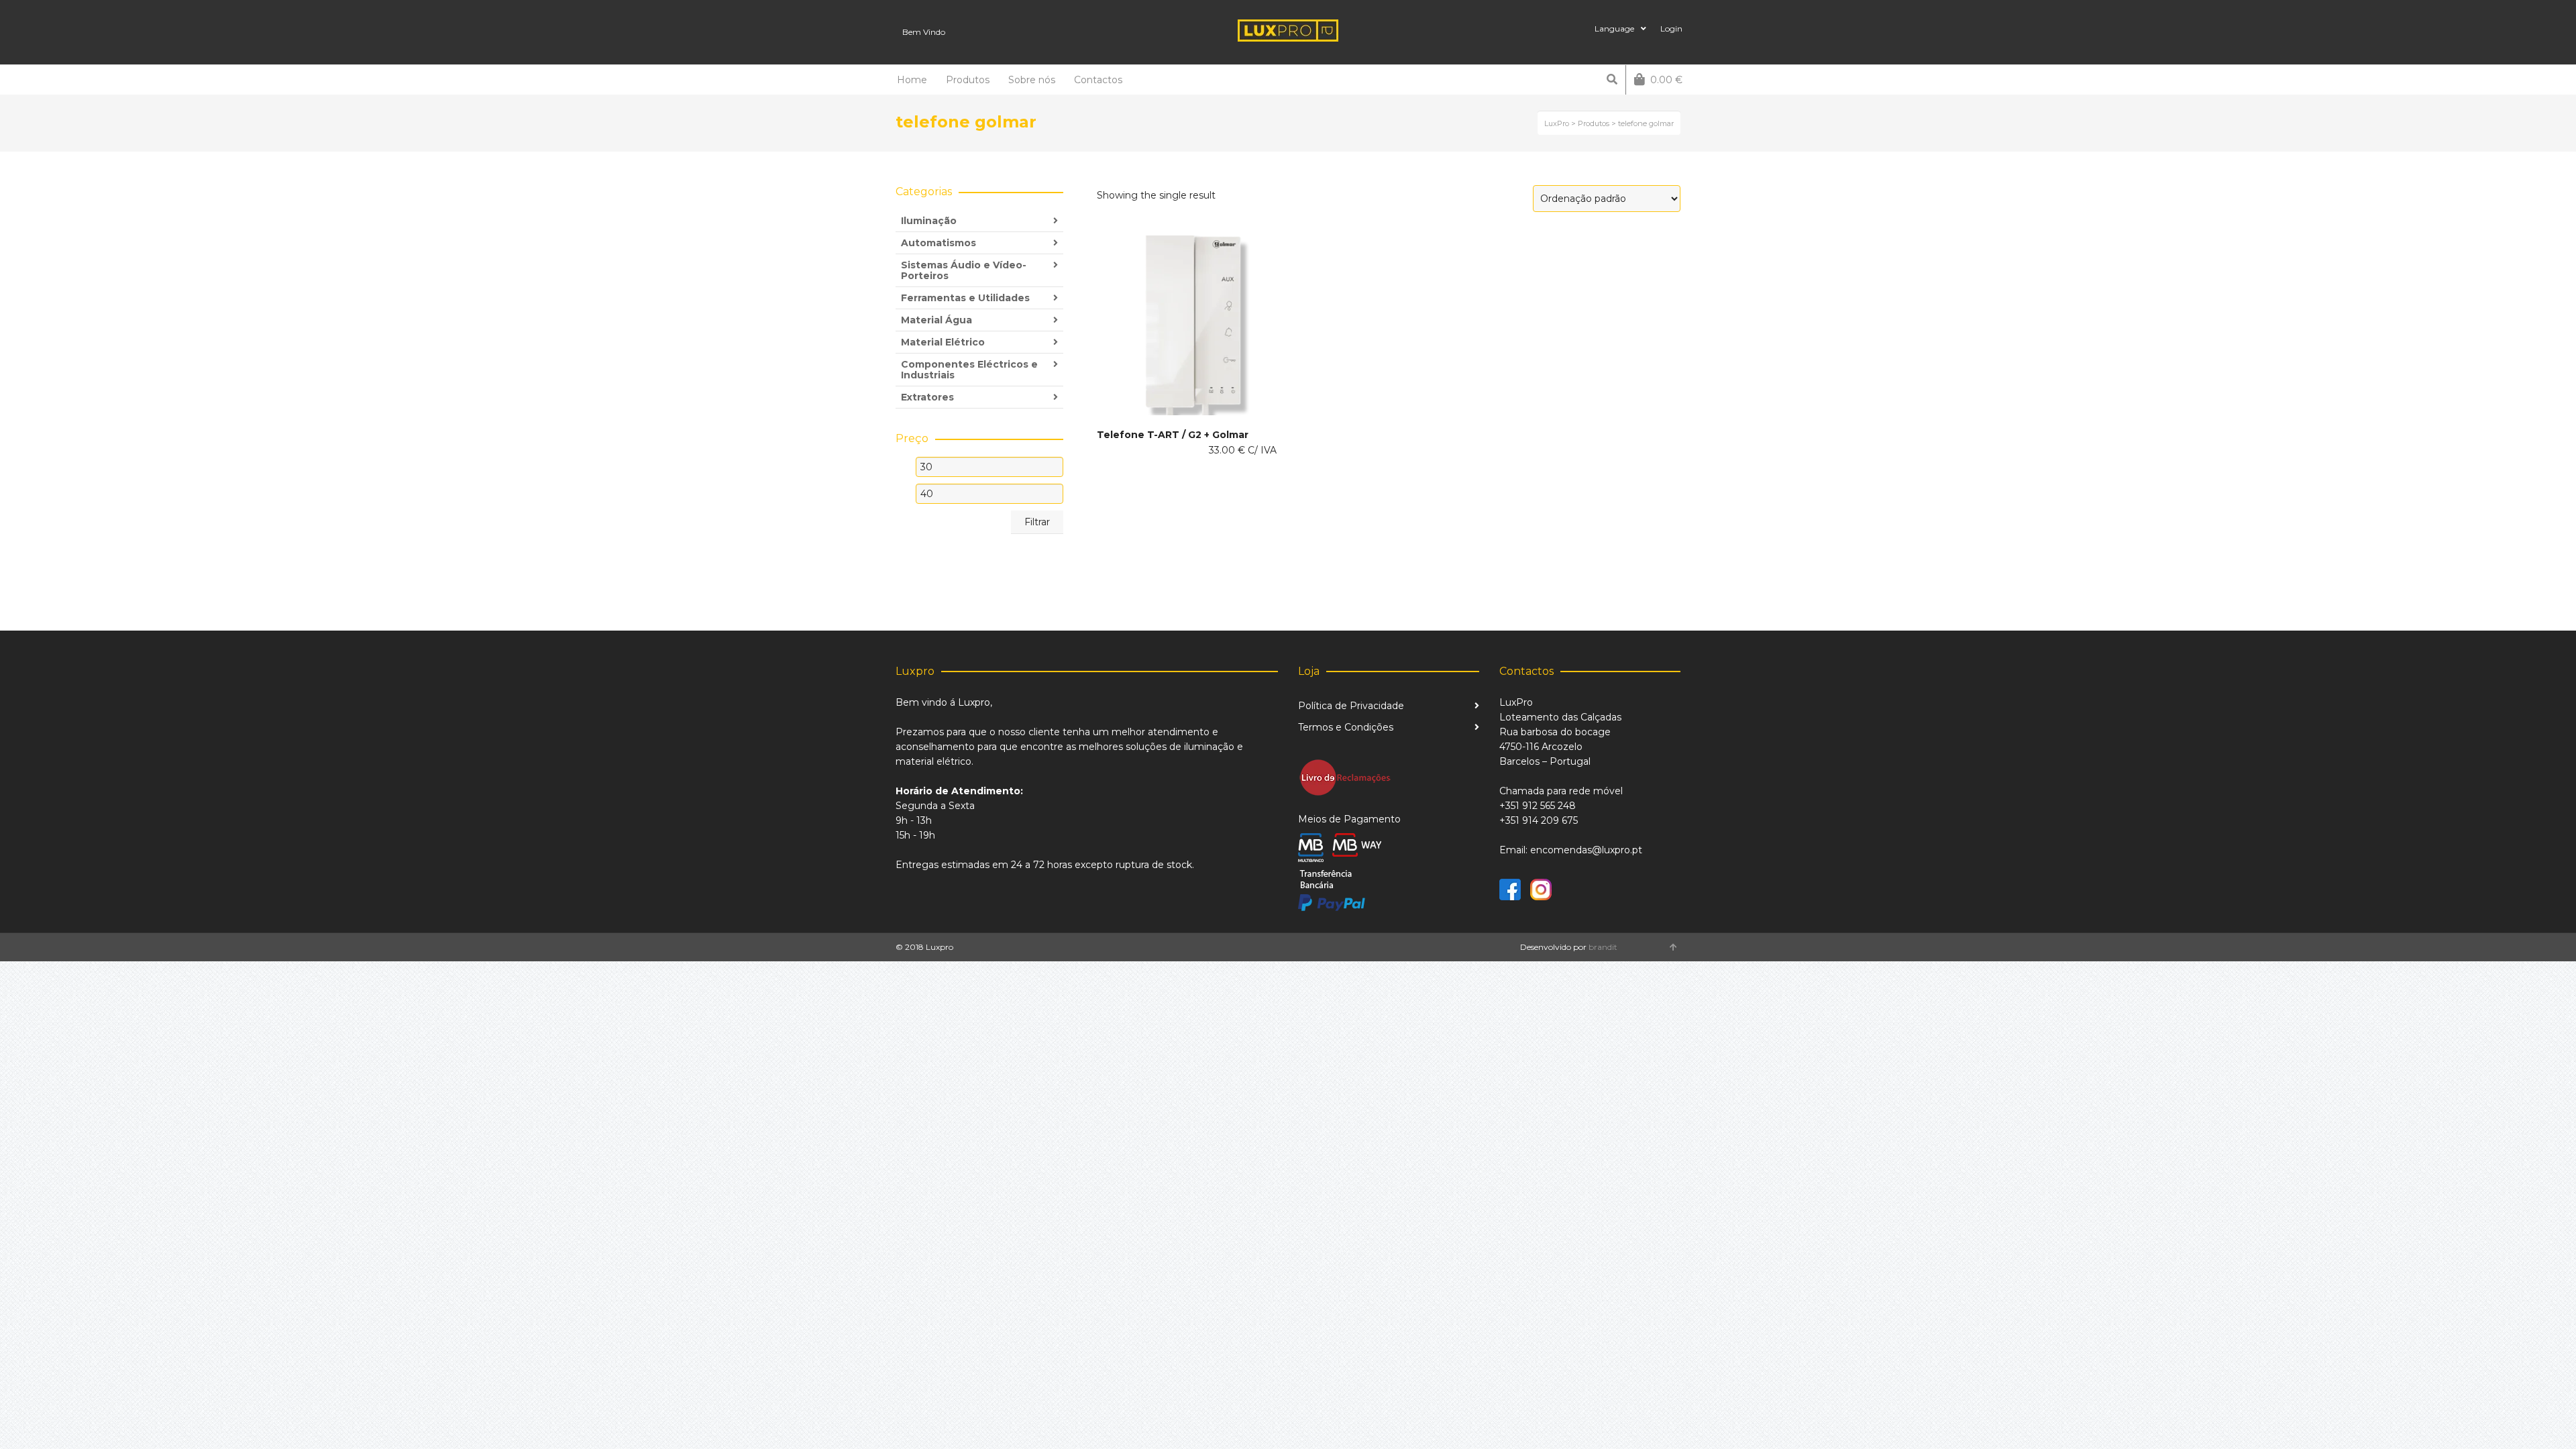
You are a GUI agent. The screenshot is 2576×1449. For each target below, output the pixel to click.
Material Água (936, 320)
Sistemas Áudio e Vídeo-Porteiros (964, 270)
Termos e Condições (1346, 727)
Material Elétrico (943, 342)
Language (1614, 29)
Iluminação (929, 221)
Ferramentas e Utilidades (965, 298)
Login (1671, 29)
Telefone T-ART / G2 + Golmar (1173, 435)
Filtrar (1037, 522)
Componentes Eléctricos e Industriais (969, 370)
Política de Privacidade (1351, 706)
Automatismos (938, 243)
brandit (1603, 947)
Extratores (927, 397)
